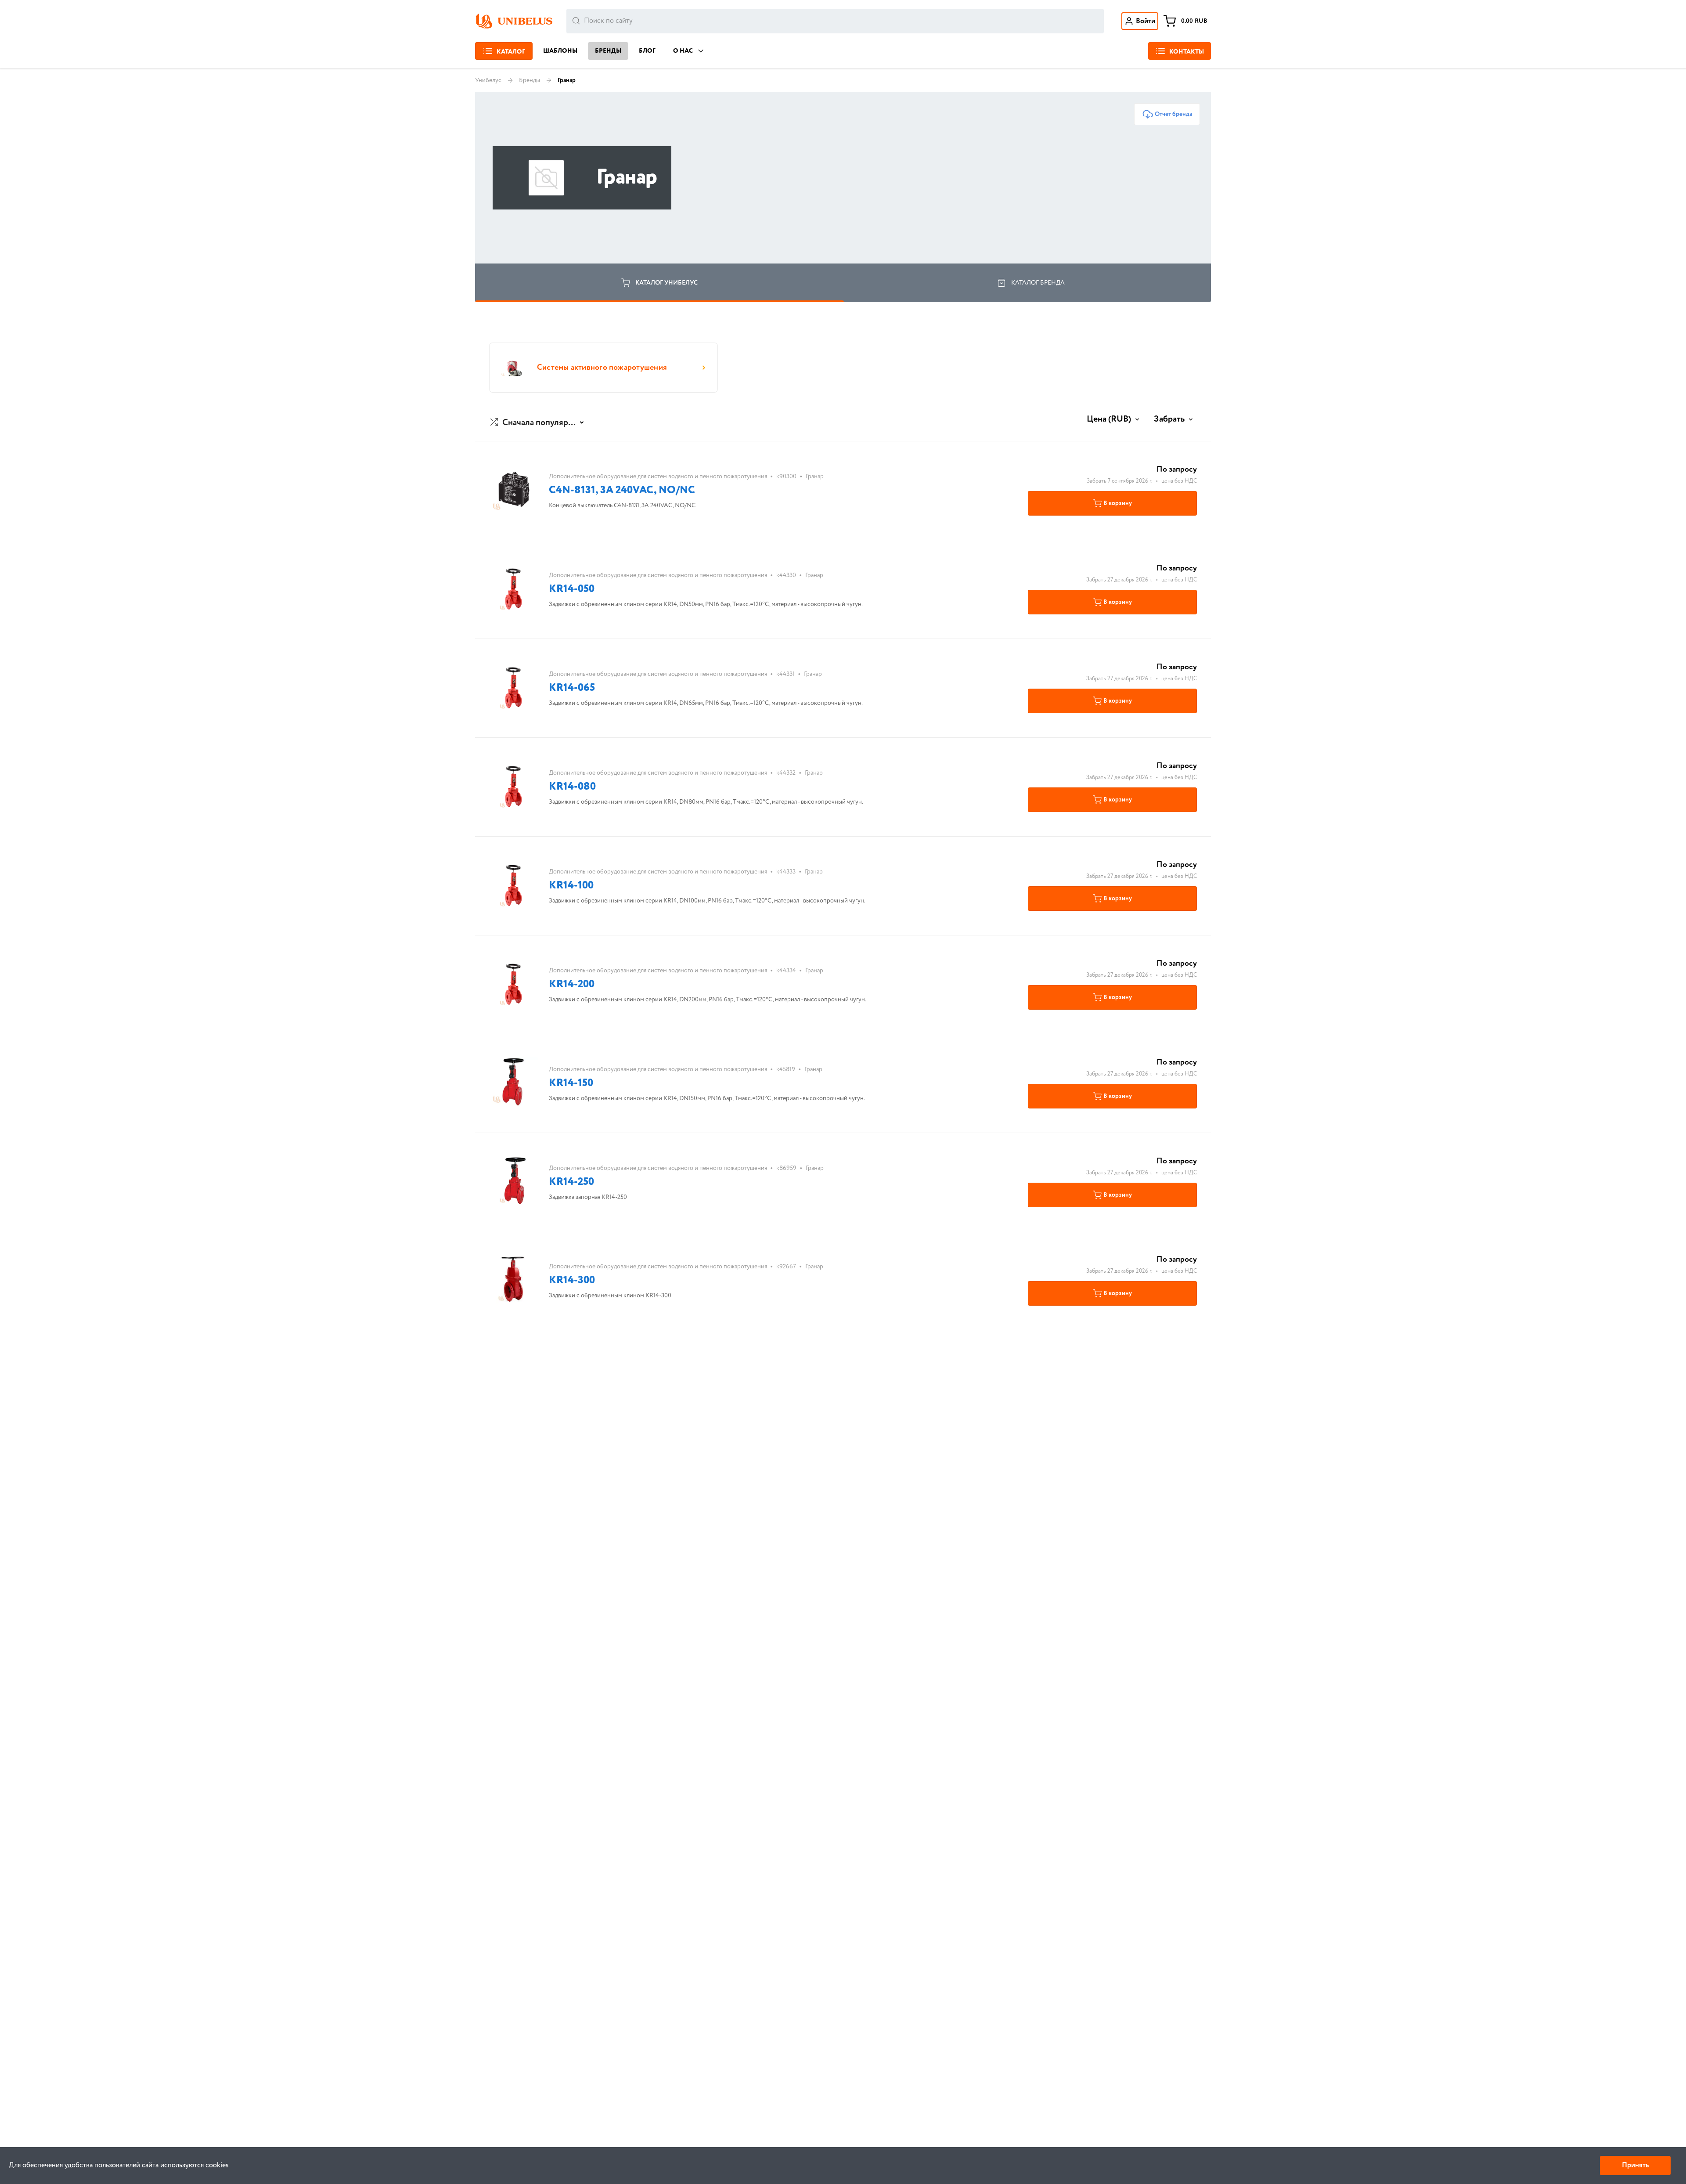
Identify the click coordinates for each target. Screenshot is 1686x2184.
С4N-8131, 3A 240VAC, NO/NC (622, 490)
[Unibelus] (514, 21)
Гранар (815, 477)
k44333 (786, 872)
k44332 (786, 773)
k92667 (786, 1267)
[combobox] (835, 21)
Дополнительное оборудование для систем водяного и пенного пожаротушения (658, 477)
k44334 (786, 971)
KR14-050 (572, 589)
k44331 (785, 674)
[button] (538, 423)
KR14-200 (572, 984)
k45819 (786, 1069)
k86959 (786, 1168)
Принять (1635, 2165)
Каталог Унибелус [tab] (666, 283)
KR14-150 (571, 1083)
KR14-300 (572, 1280)
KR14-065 (572, 688)
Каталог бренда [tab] (1038, 283)
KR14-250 (571, 1182)
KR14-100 (571, 886)
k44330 (786, 575)
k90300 (786, 477)
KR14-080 (572, 787)
